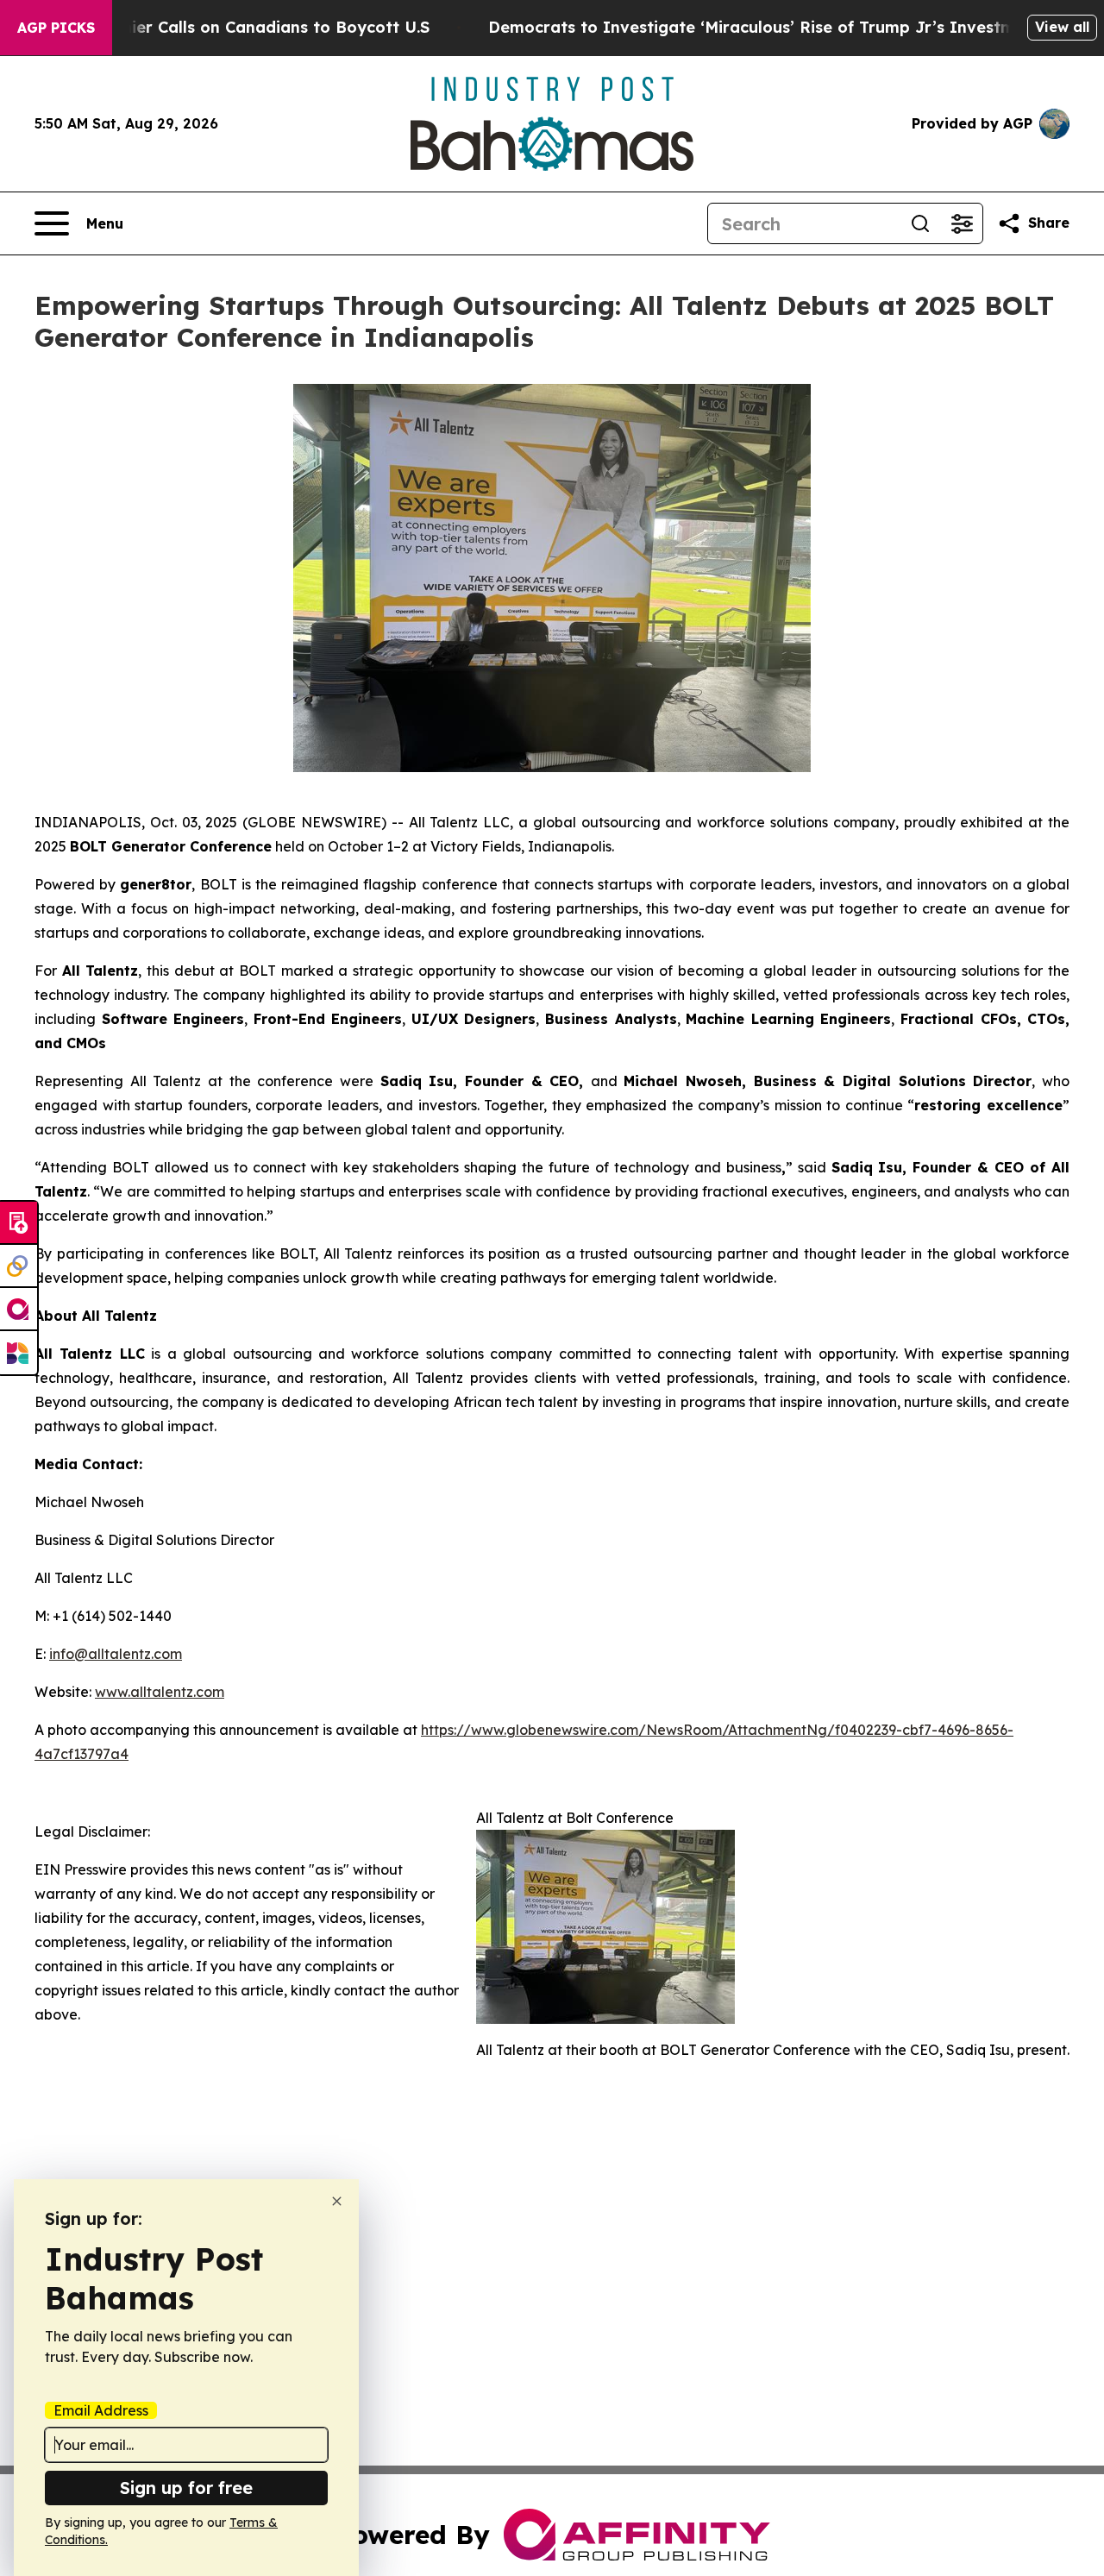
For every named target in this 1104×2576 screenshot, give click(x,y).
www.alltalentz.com (160, 1692)
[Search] (920, 223)
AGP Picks (56, 28)
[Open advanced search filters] (962, 223)
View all (1062, 27)
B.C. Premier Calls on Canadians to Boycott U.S (243, 27)
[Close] (337, 2201)
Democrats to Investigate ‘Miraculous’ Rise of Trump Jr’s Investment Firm (785, 27)
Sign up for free (186, 2488)
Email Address (101, 2410)
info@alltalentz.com (116, 1654)
